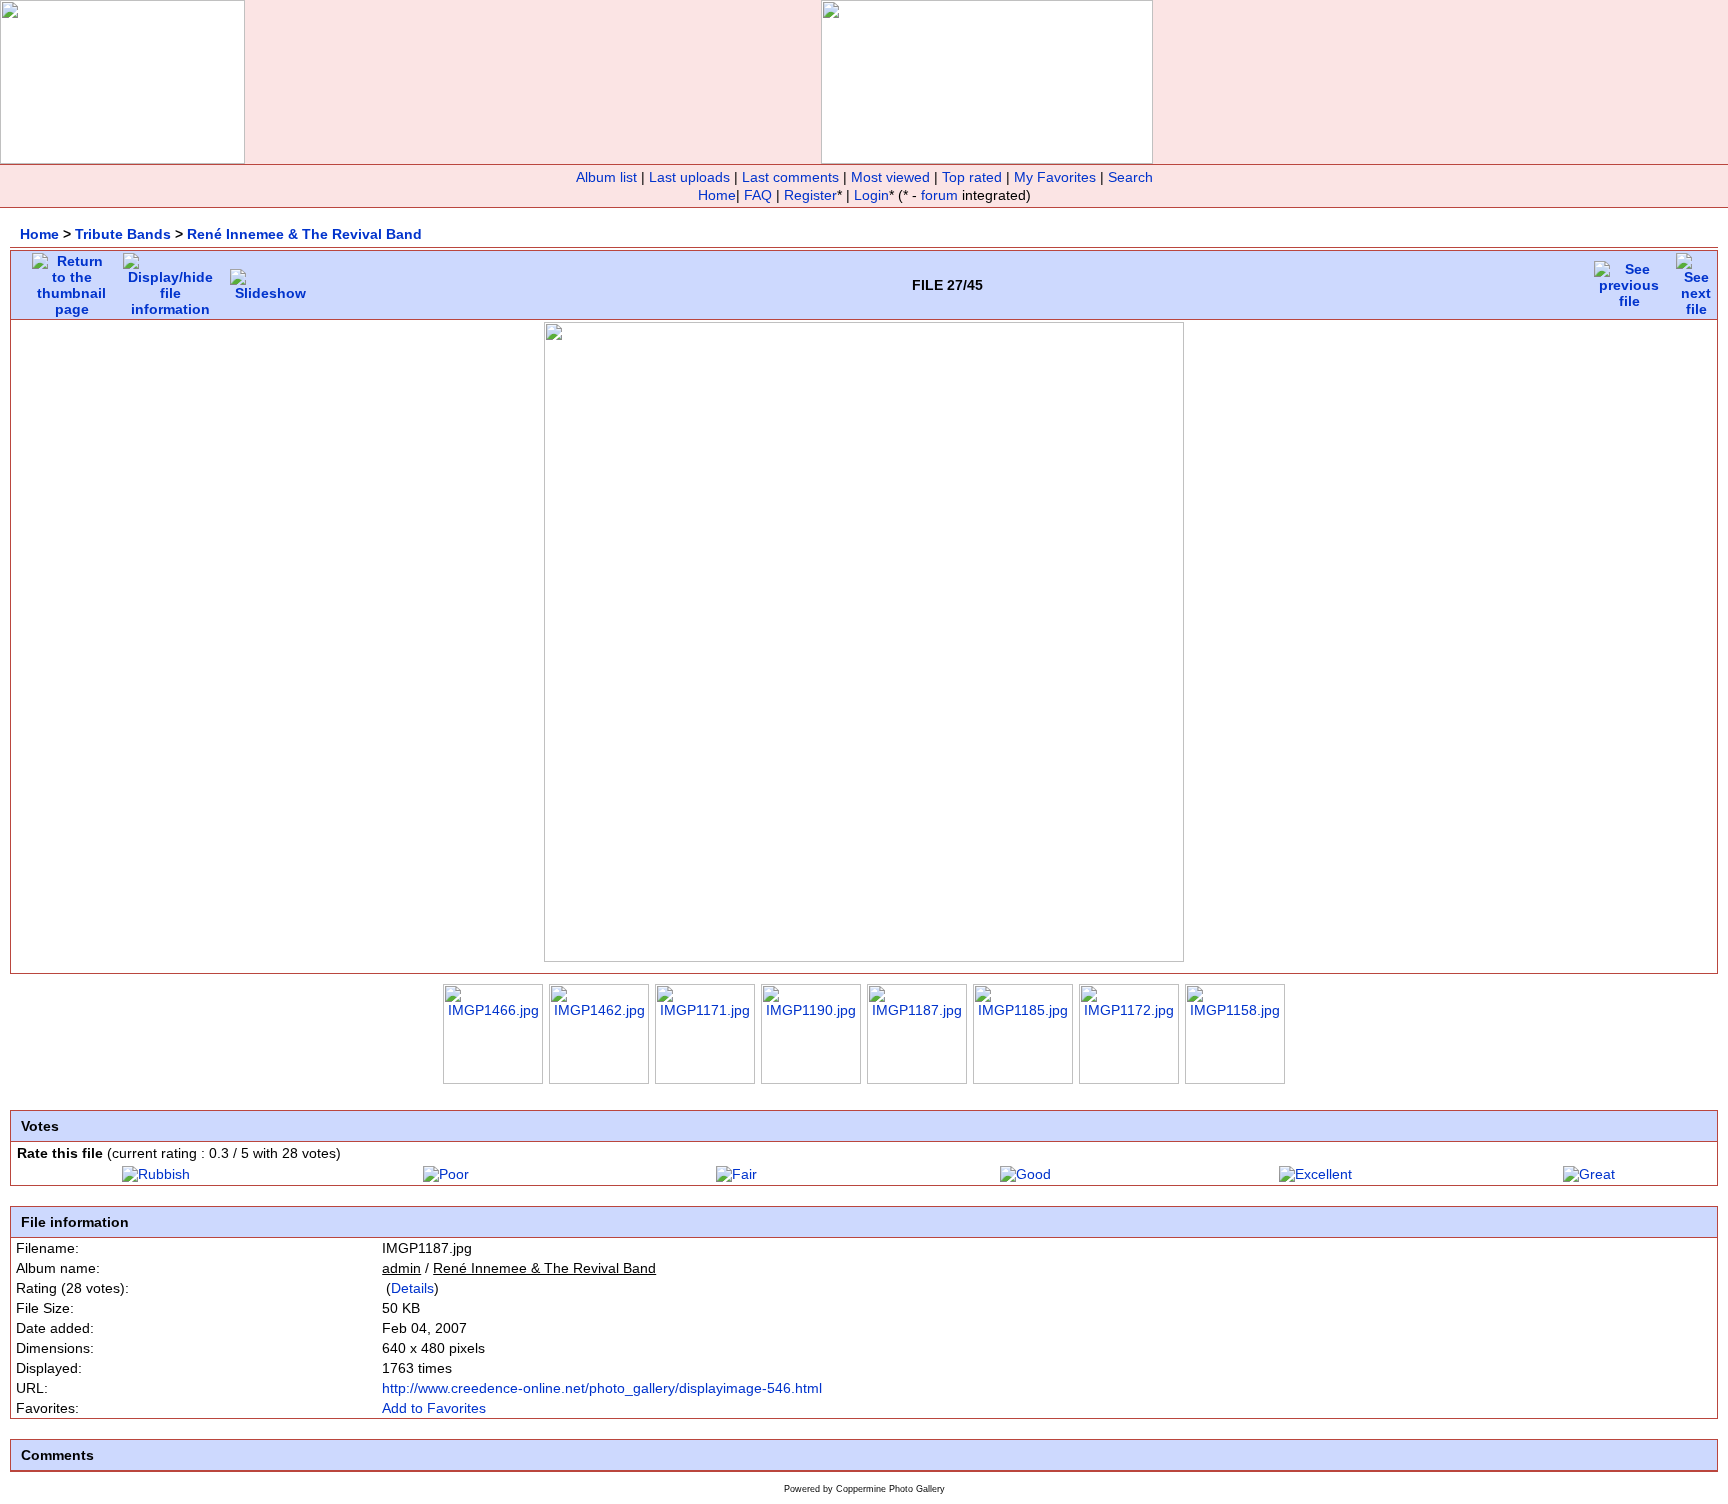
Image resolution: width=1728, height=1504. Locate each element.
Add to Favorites (434, 1408)
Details (412, 1288)
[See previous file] (1629, 280)
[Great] (1589, 1174)
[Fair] (736, 1174)
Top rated (972, 177)
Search (1130, 177)
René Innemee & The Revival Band (304, 234)
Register (810, 195)
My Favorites (1055, 177)
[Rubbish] (156, 1174)
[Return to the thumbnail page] (71, 280)
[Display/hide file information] (170, 280)
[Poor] (446, 1174)
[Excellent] (1315, 1174)
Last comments (790, 177)
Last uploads (689, 177)
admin (401, 1268)
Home (717, 195)
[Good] (1025, 1174)
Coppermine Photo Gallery (890, 1489)
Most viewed (890, 177)
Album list (606, 177)
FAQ (758, 195)
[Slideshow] (270, 280)
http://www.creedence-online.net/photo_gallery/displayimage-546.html (602, 1388)
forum (939, 195)
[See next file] (1696, 280)
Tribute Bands (123, 234)
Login (871, 195)
